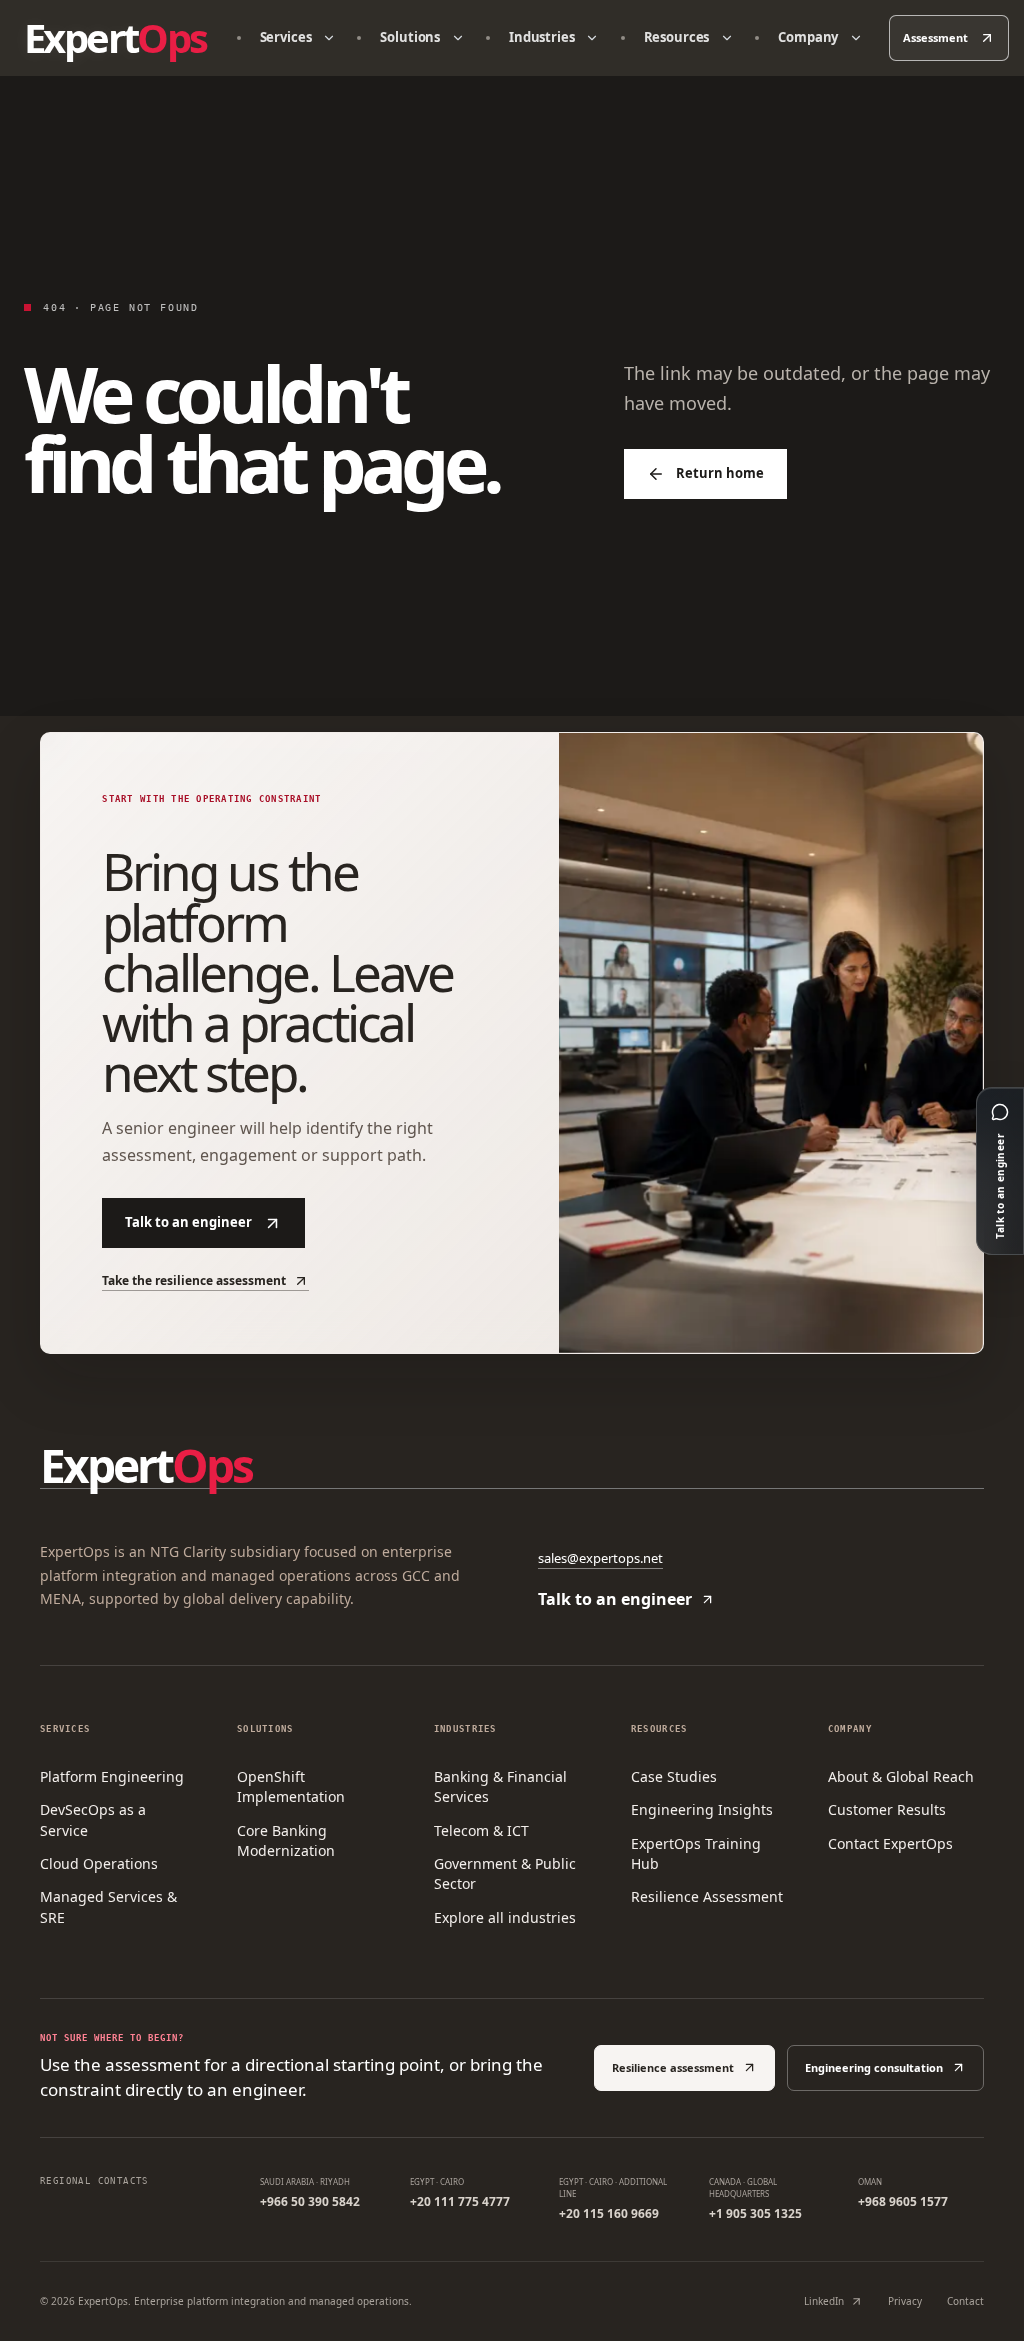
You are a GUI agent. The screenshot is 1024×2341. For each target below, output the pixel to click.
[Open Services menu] (328, 38)
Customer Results (887, 1809)
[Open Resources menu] (726, 38)
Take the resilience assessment (194, 1280)
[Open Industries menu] (592, 38)
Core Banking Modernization (286, 1840)
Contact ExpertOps (890, 1843)
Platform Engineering (112, 1776)
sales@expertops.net (600, 1558)
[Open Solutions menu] (457, 38)
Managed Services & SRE (108, 1906)
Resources (677, 37)
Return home (720, 473)
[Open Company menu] (855, 38)
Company (808, 37)
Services (286, 37)
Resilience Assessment (707, 1896)
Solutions (410, 37)
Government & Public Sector (505, 1873)
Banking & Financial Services (500, 1786)
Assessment (935, 37)
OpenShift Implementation (291, 1786)
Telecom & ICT (481, 1830)
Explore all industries (505, 1917)
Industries (542, 37)
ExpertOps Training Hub (696, 1853)
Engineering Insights (702, 1809)
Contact (965, 2301)
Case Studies (674, 1776)
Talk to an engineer (188, 1222)
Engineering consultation (874, 2067)
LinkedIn (824, 2301)
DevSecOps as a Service (93, 1819)
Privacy (905, 2301)
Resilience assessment (673, 2067)
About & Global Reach (901, 1776)
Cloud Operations (99, 1863)
